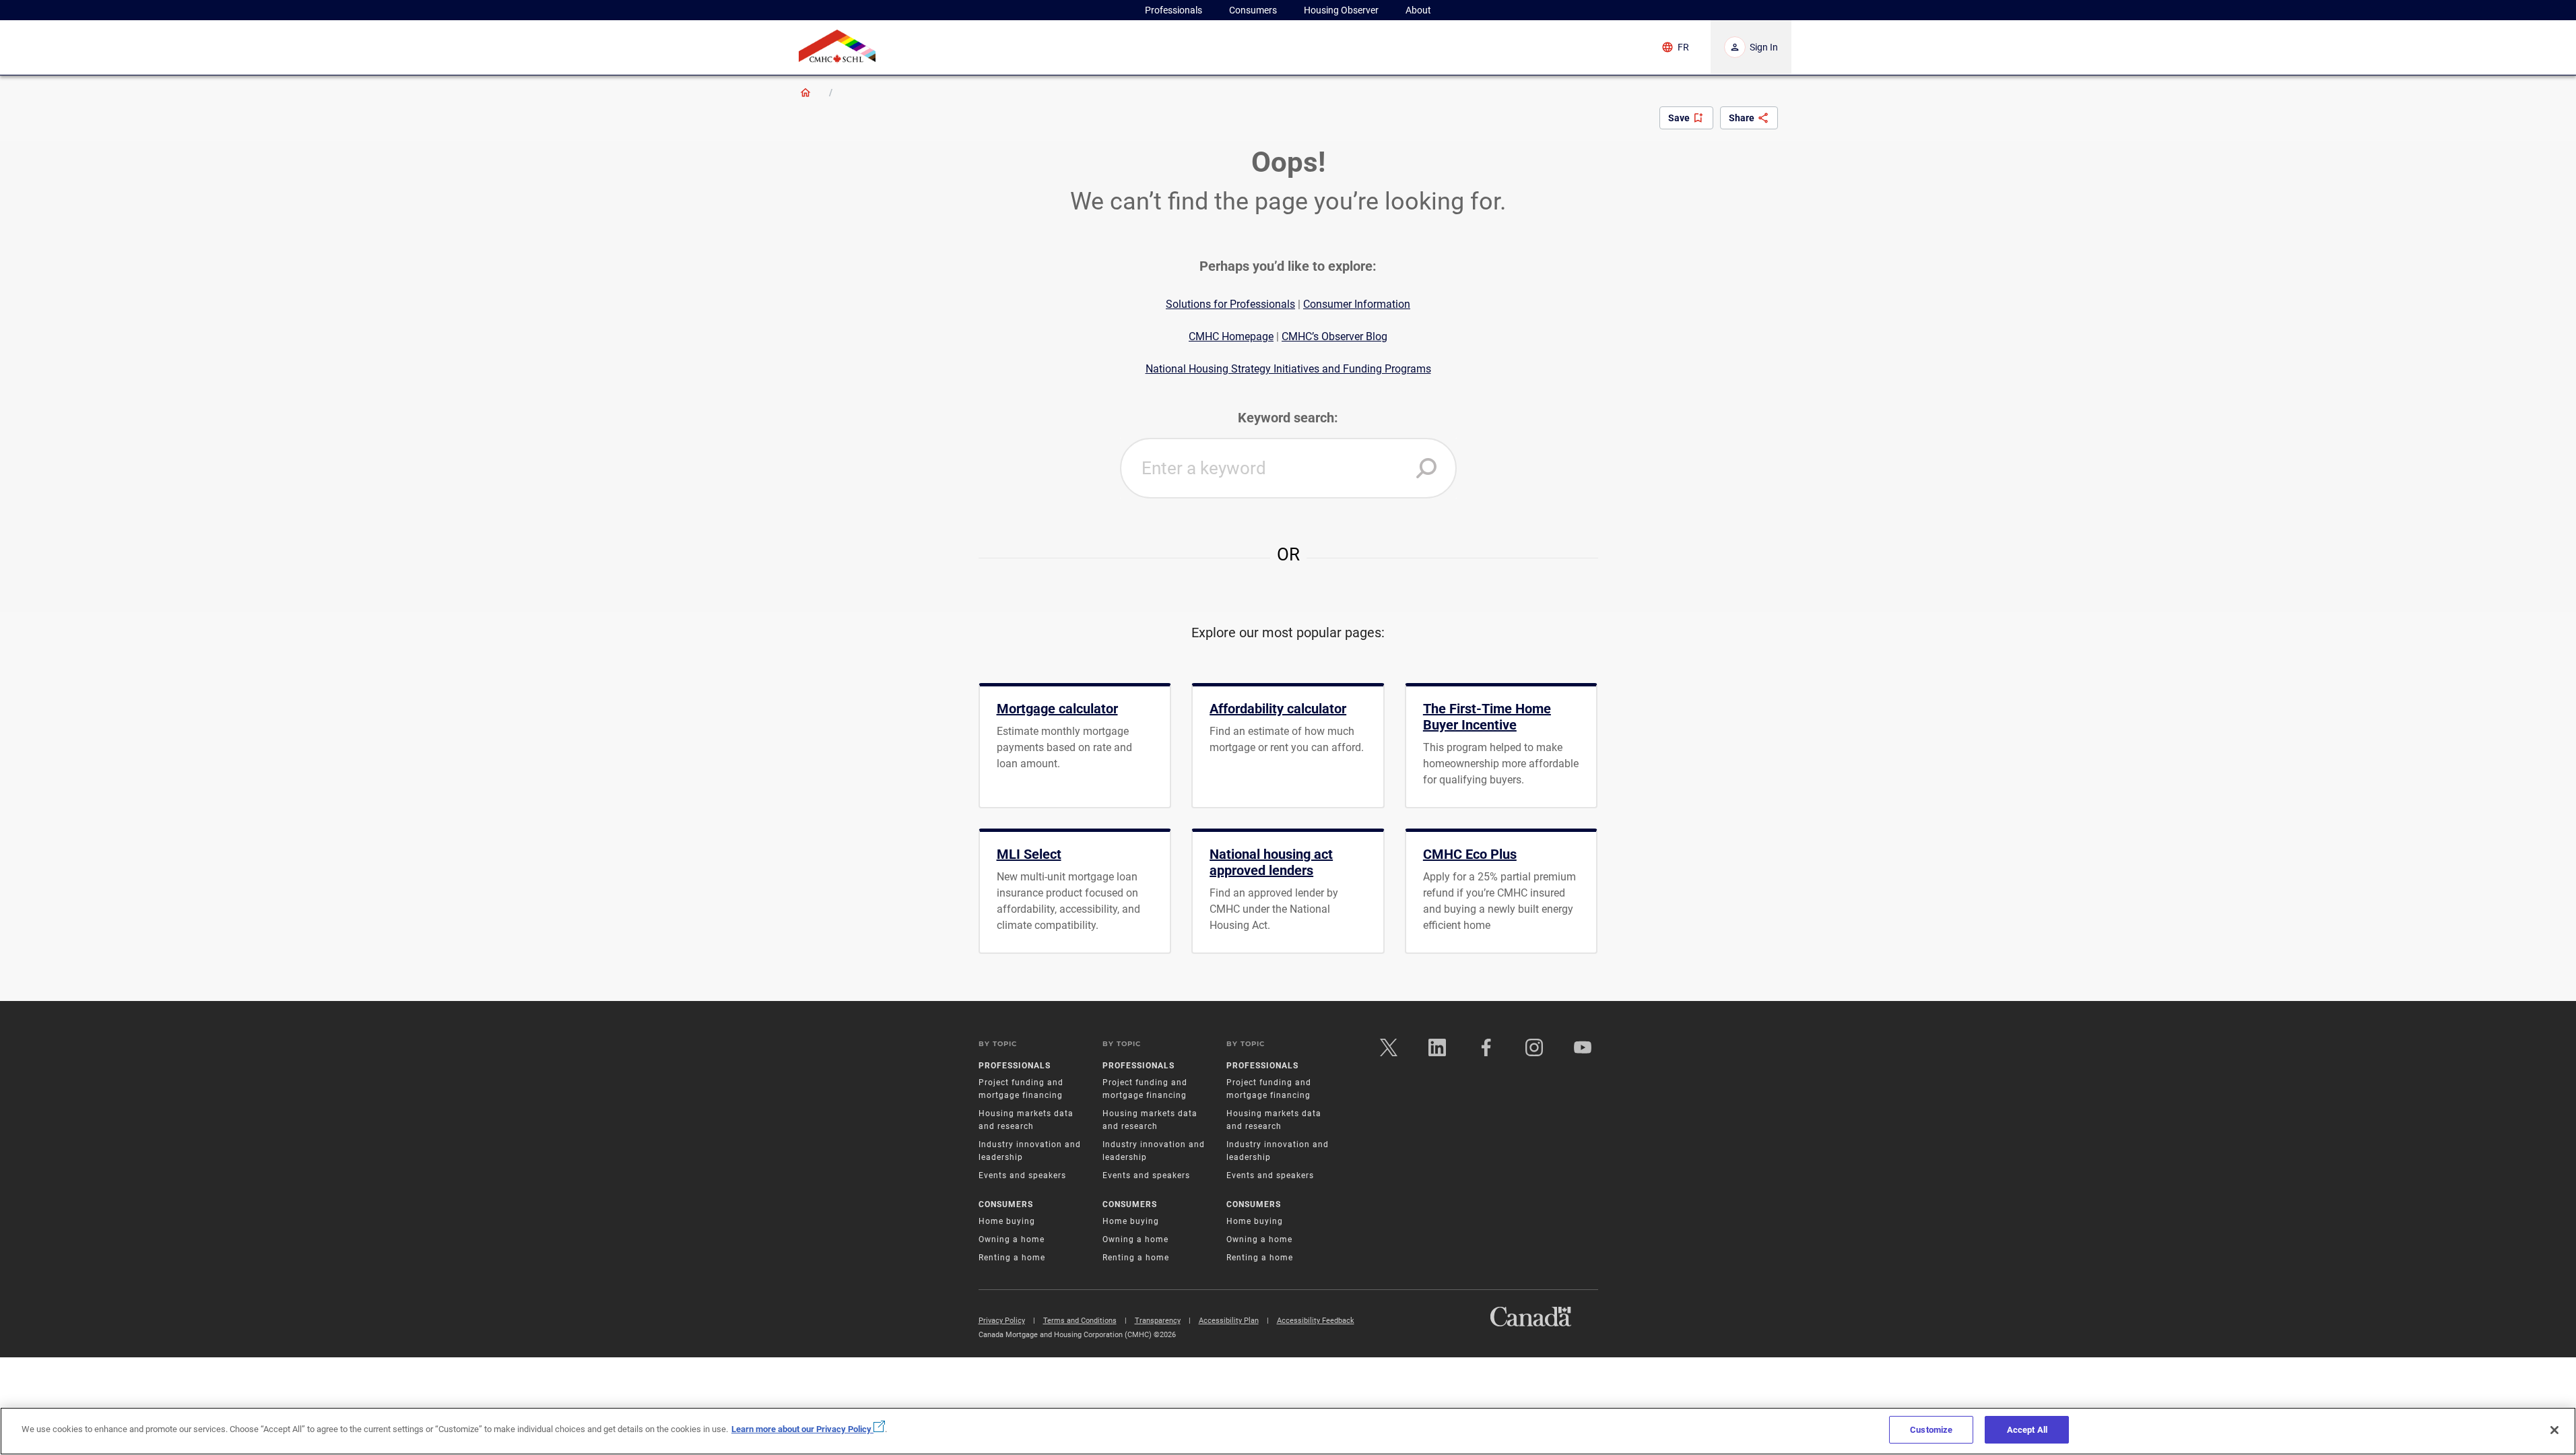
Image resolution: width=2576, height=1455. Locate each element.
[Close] (2554, 1430)
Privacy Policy (1002, 1321)
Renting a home (1012, 1258)
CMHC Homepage (1231, 336)
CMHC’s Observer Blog (1334, 336)
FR (1683, 47)
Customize (1931, 1430)
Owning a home (1012, 1239)
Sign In (1764, 47)
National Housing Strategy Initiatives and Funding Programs (1288, 369)
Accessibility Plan (1229, 1321)
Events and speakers (1022, 1175)
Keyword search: (1288, 418)
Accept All (2027, 1430)
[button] (1426, 468)
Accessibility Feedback (1316, 1321)
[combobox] (1288, 468)
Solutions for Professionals (1230, 304)
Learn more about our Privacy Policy (802, 1429)
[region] (1288, 1431)
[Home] (805, 92)
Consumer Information (1357, 304)
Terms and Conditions (1080, 1321)
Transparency (1158, 1321)
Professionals (1015, 1066)
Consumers (1006, 1204)
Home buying (1007, 1221)
